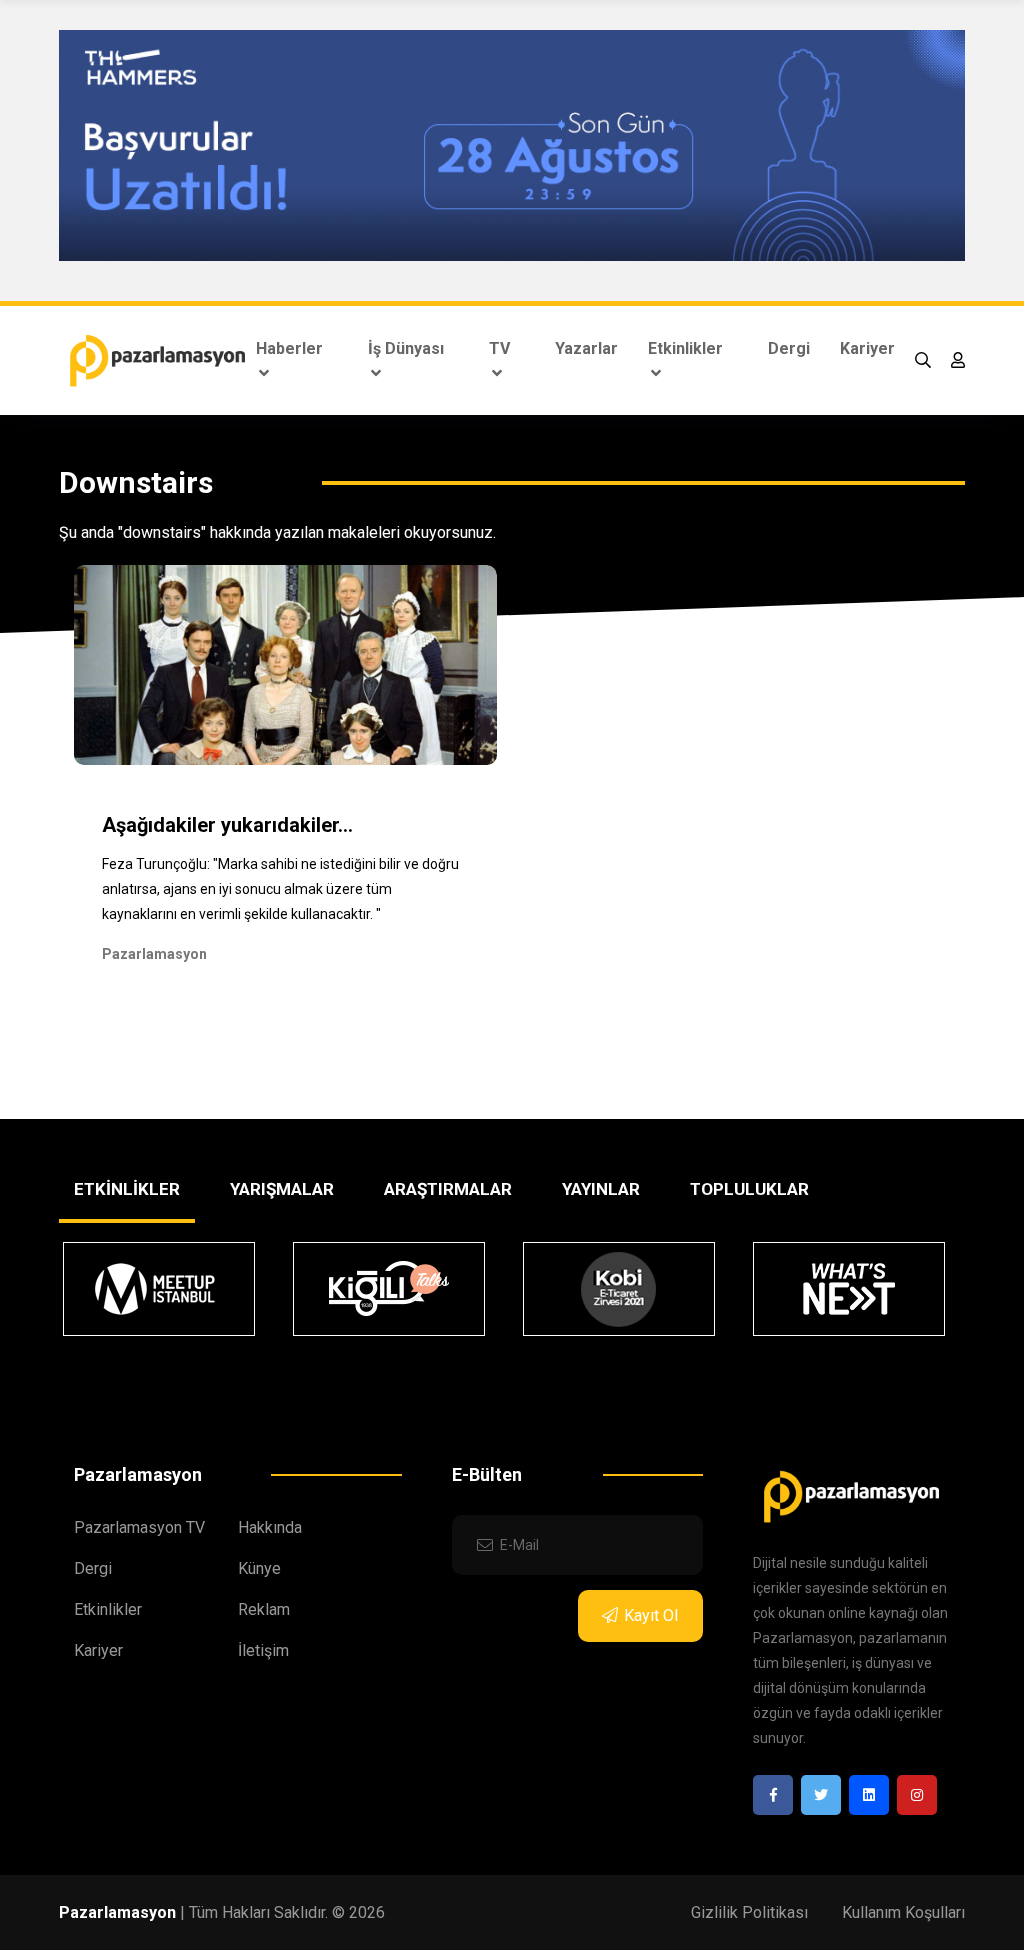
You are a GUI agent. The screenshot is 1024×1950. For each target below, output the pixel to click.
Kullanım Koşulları (903, 1912)
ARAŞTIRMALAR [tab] (448, 1189)
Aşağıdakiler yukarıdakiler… (227, 825)
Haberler (289, 348)
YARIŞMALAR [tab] (282, 1189)
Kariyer (867, 348)
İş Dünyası (406, 348)
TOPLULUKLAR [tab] (749, 1189)
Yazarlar (586, 348)
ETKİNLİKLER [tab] (127, 1189)
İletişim (263, 1650)
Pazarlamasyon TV (139, 1527)
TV (499, 348)
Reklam (264, 1609)
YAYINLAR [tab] (601, 1189)
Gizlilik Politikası (749, 1912)
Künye (259, 1568)
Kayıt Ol (651, 1615)
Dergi (789, 348)
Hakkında (270, 1527)
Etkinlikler (685, 348)
